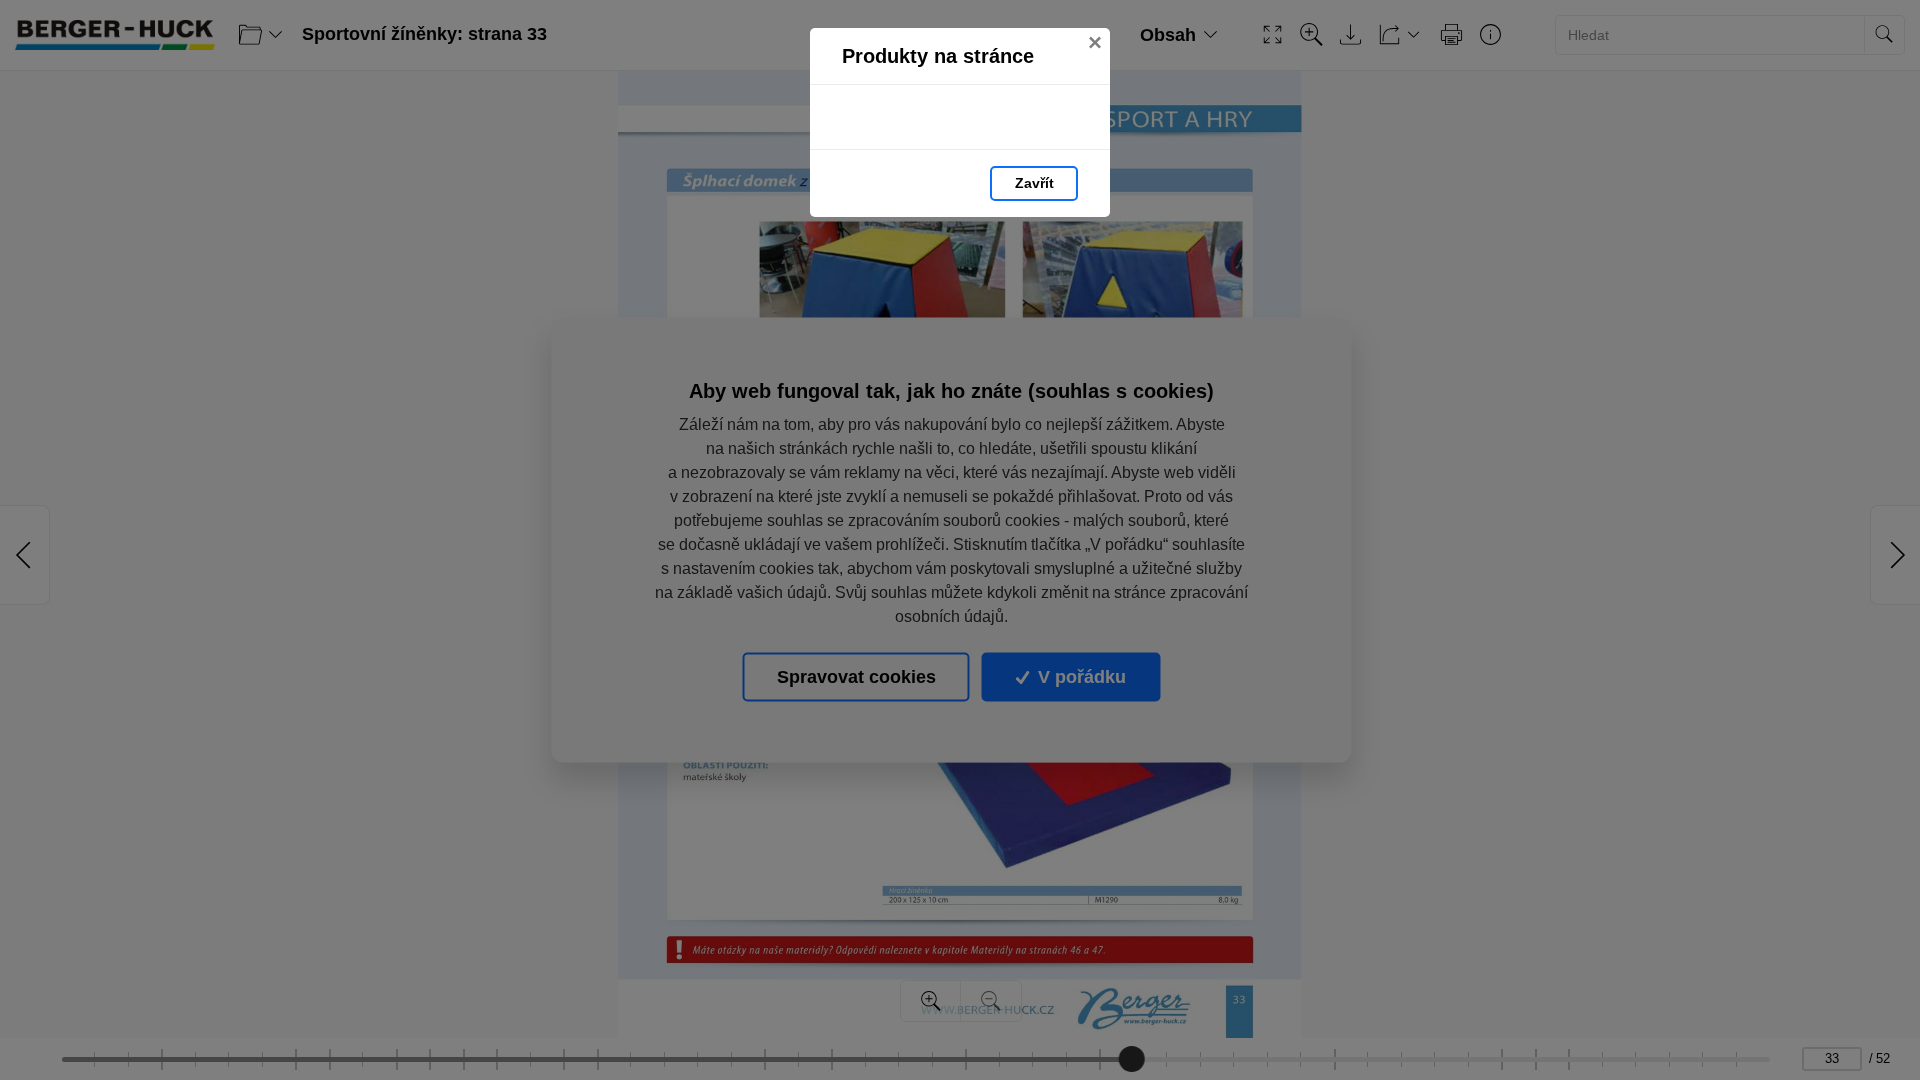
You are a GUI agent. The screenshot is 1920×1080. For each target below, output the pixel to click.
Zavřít (1034, 183)
